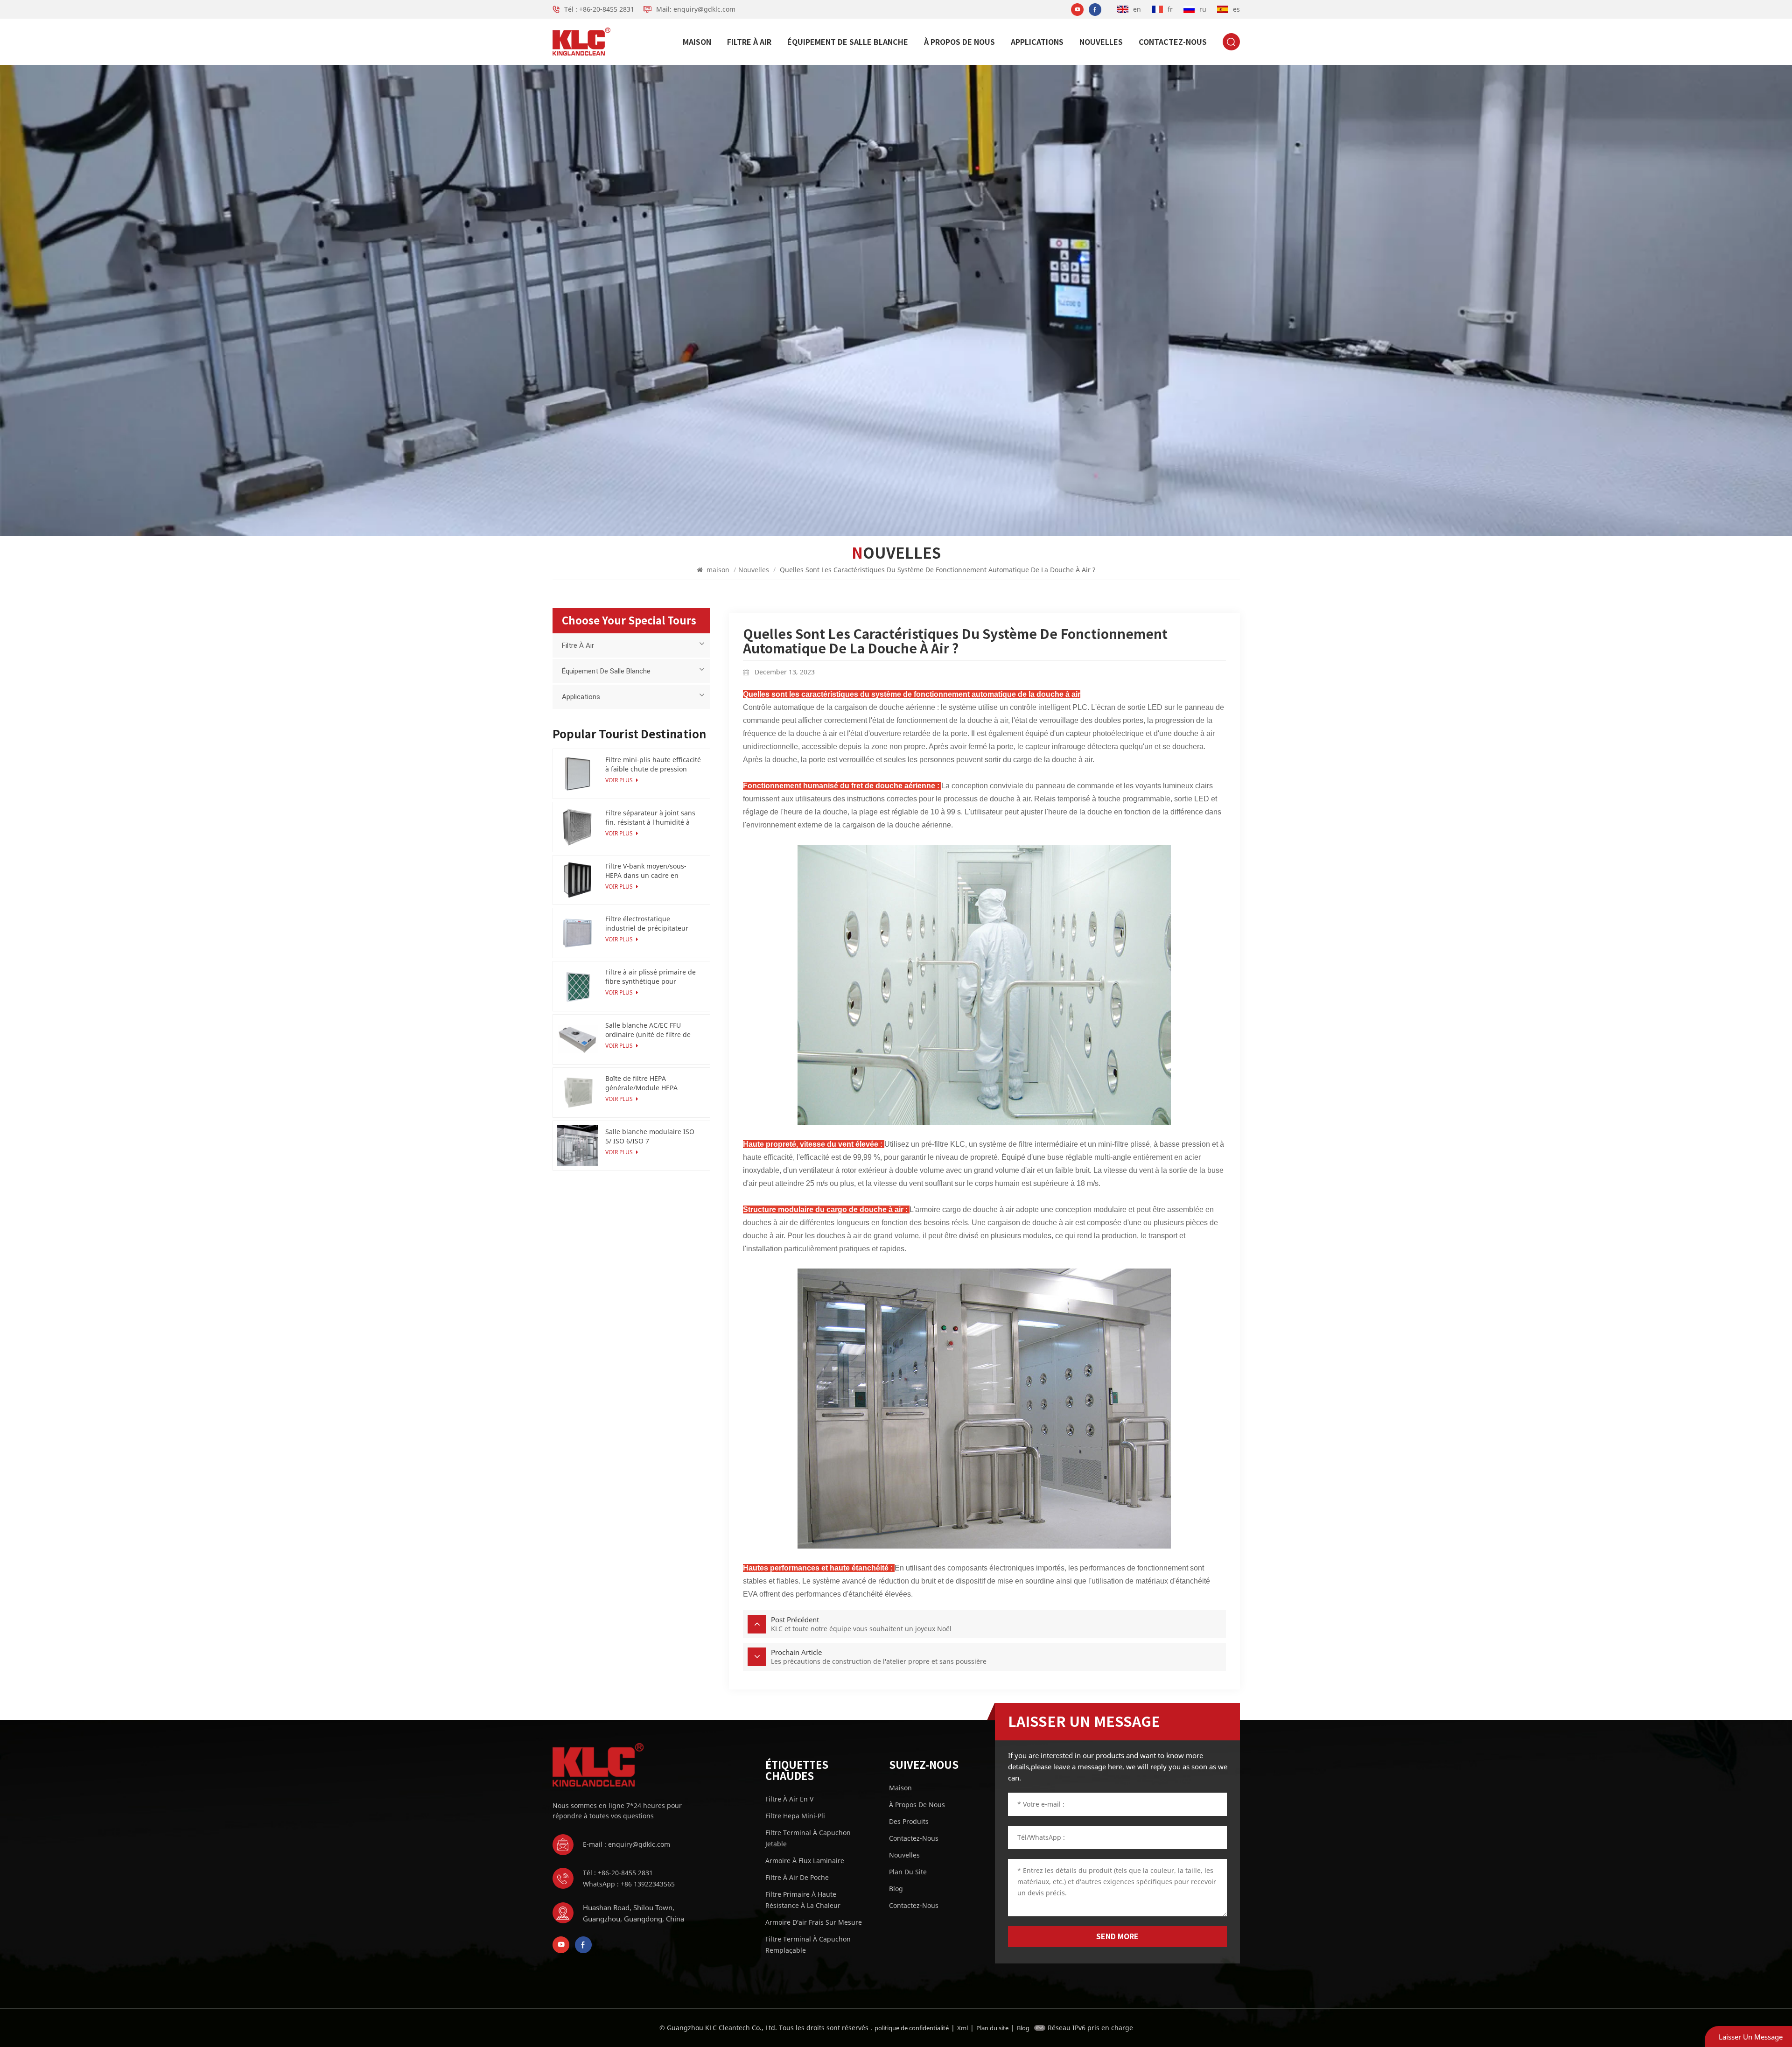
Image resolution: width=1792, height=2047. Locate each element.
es (1236, 9)
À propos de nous (959, 42)
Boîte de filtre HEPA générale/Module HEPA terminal (641, 1083)
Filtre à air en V (789, 1799)
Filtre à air (749, 42)
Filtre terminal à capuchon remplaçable (808, 1945)
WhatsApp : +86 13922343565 (629, 1884)
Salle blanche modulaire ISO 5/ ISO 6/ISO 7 (650, 1136)
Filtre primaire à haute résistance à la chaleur (803, 1900)
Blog (896, 1889)
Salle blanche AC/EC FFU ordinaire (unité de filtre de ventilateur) (648, 1030)
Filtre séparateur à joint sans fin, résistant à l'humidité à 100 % (650, 818)
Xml (962, 2028)
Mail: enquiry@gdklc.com (696, 9)
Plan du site (908, 1872)
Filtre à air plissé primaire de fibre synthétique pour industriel (651, 977)
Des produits (909, 1821)
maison (697, 42)
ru (1203, 9)
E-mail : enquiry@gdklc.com (626, 1844)
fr (1170, 9)
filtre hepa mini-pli (795, 1816)
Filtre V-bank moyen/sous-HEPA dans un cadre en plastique (646, 871)
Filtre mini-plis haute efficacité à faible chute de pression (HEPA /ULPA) (653, 764)
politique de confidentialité (912, 2028)
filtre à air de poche (797, 1877)
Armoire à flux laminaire (805, 1861)
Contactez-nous (1173, 42)
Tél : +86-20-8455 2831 (599, 9)
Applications (1037, 42)
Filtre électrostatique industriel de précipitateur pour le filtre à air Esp (647, 924)
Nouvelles (1101, 42)
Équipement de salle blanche (848, 42)
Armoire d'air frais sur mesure (814, 1922)
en (1137, 9)
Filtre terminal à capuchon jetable (808, 1838)
